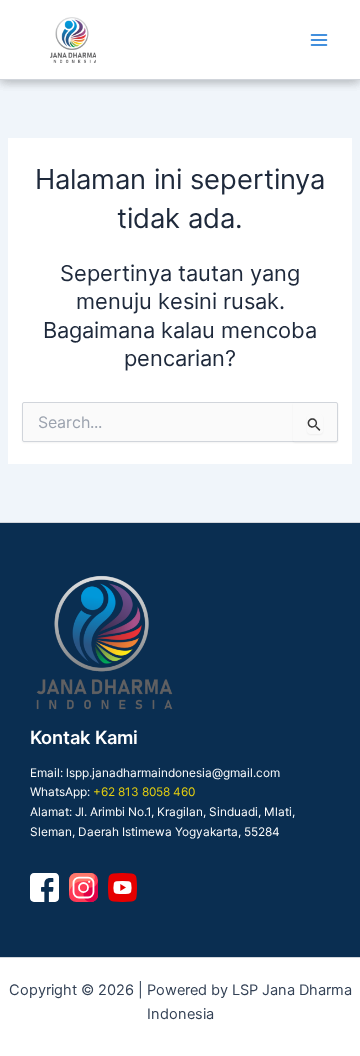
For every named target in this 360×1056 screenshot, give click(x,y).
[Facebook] (44, 887)
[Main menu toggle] (319, 40)
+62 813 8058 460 (144, 792)
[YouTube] (122, 887)
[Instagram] (83, 887)
